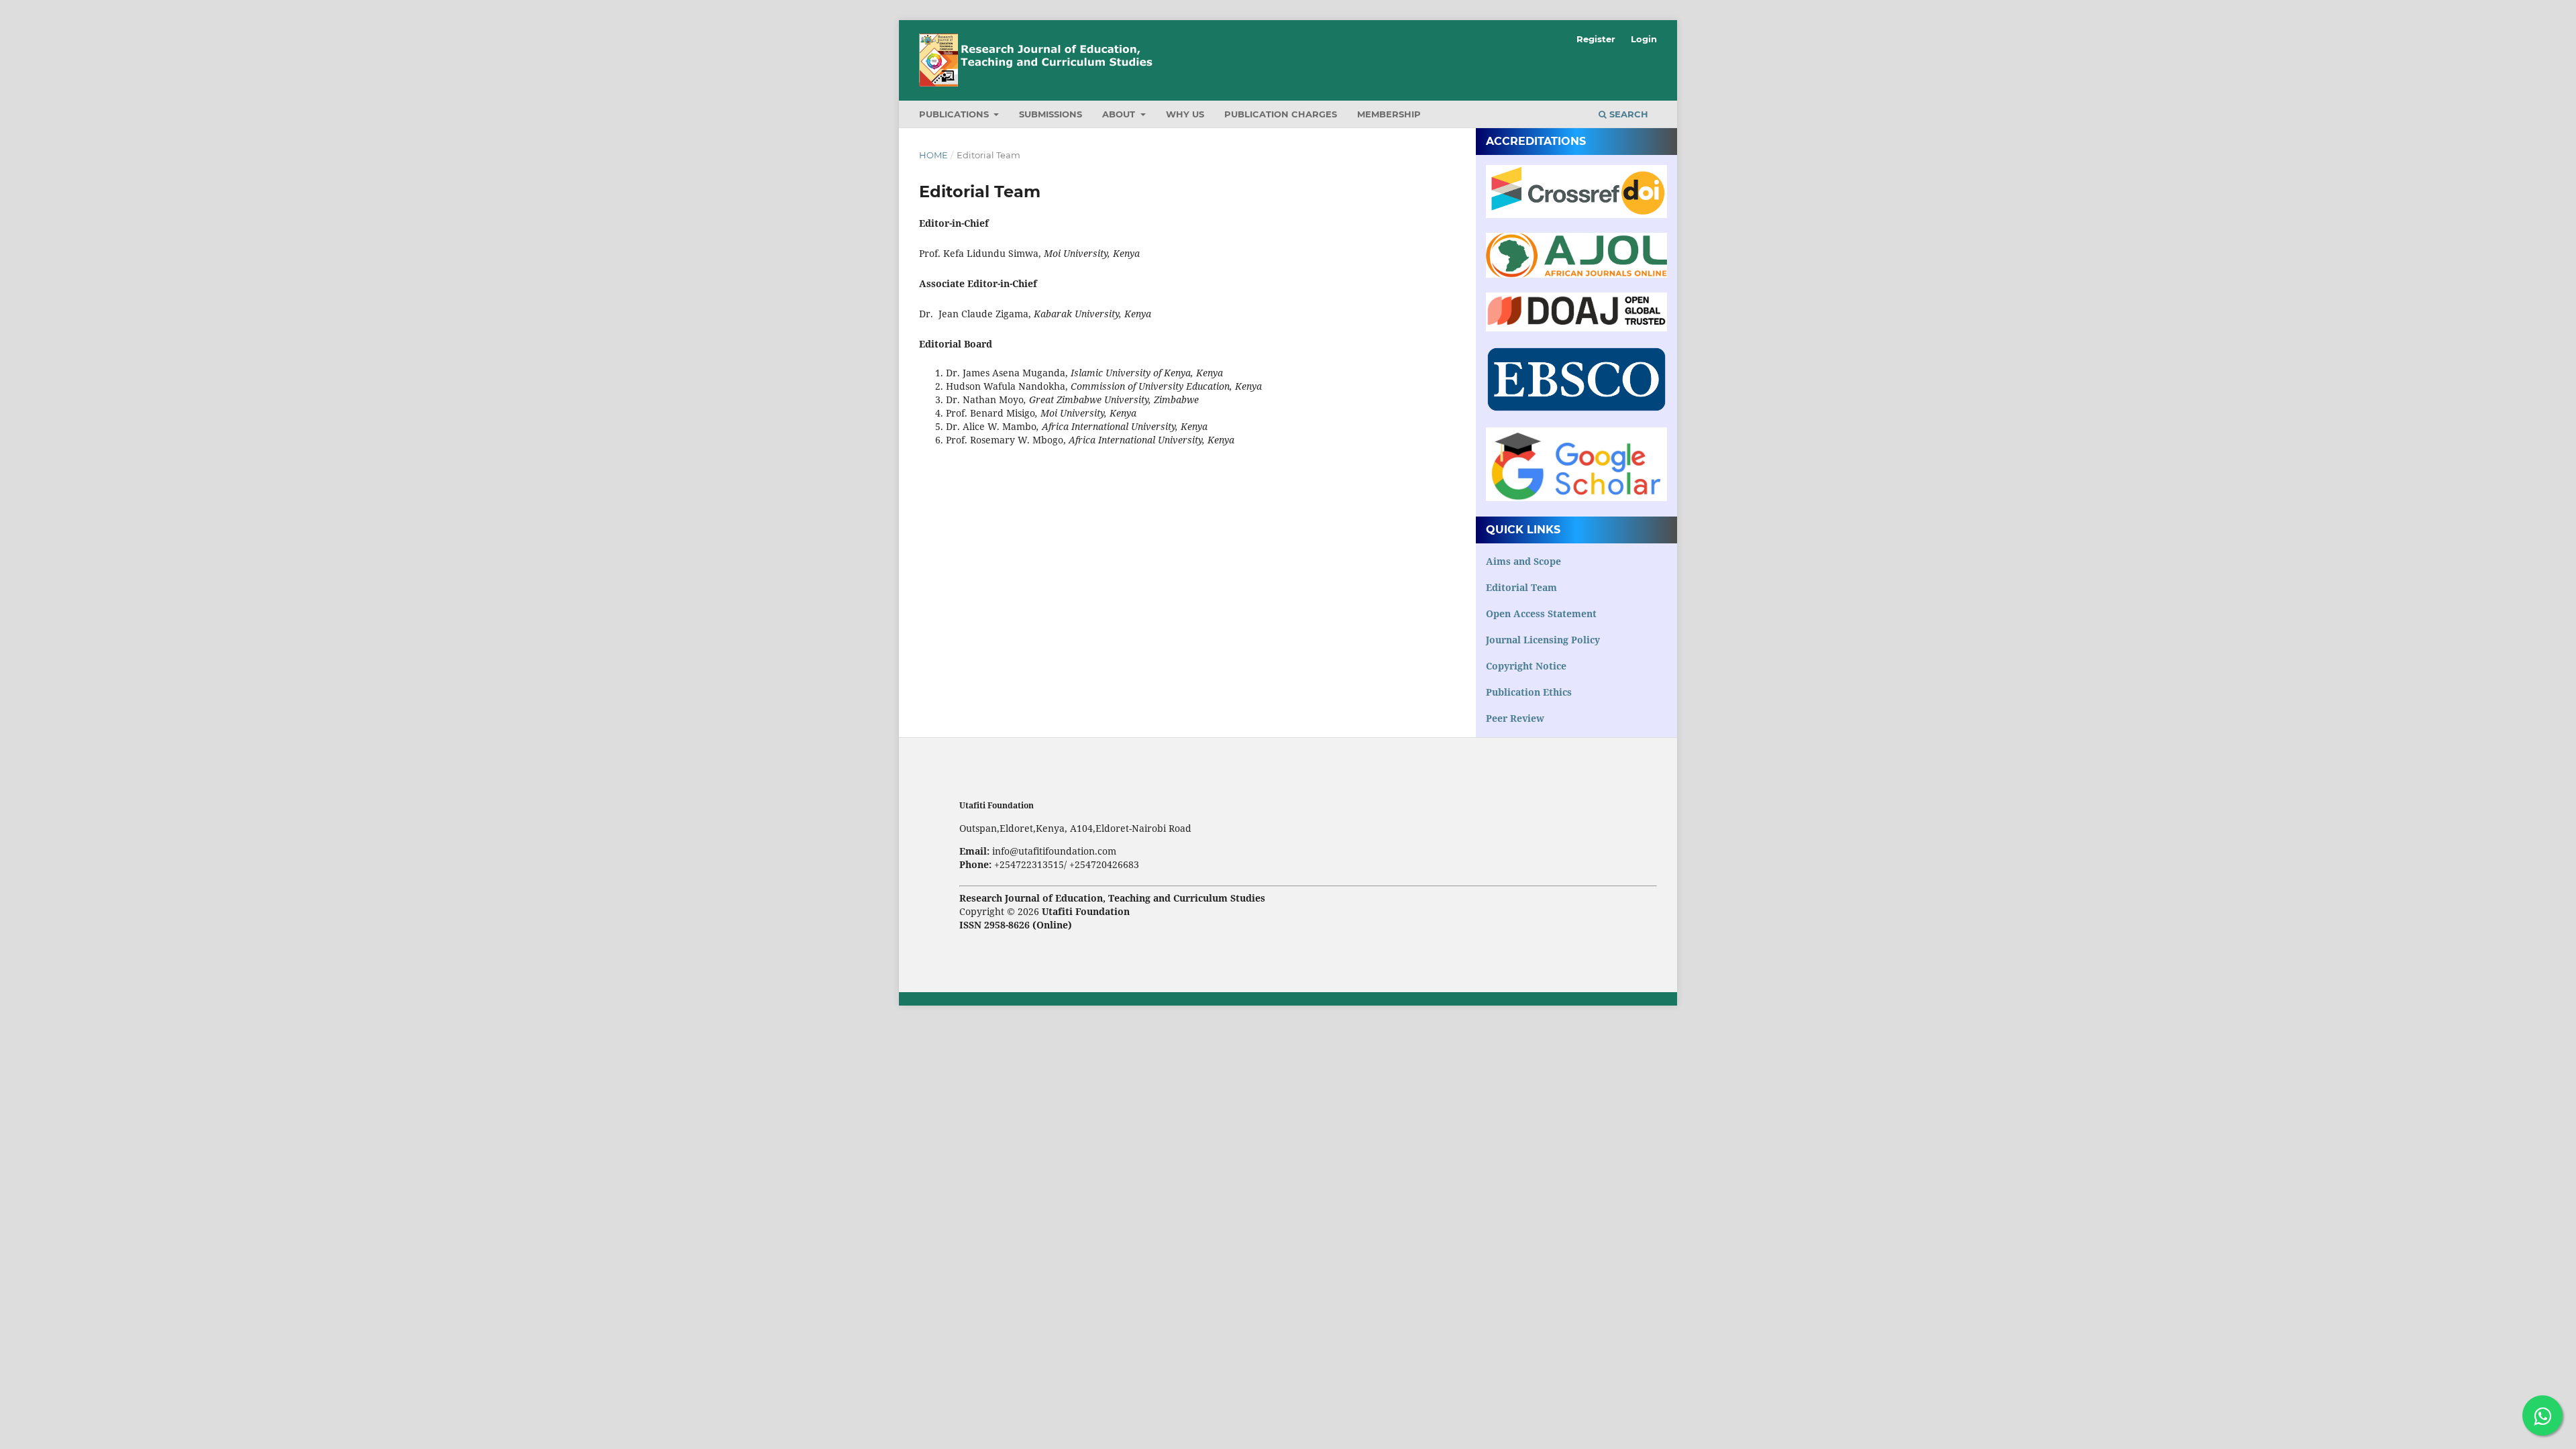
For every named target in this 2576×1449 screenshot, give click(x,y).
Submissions (1051, 114)
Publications (955, 114)
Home (933, 155)
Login (1644, 39)
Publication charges (1281, 114)
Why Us (1185, 114)
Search (1627, 114)
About (1120, 114)
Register (1596, 39)
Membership (1389, 114)
